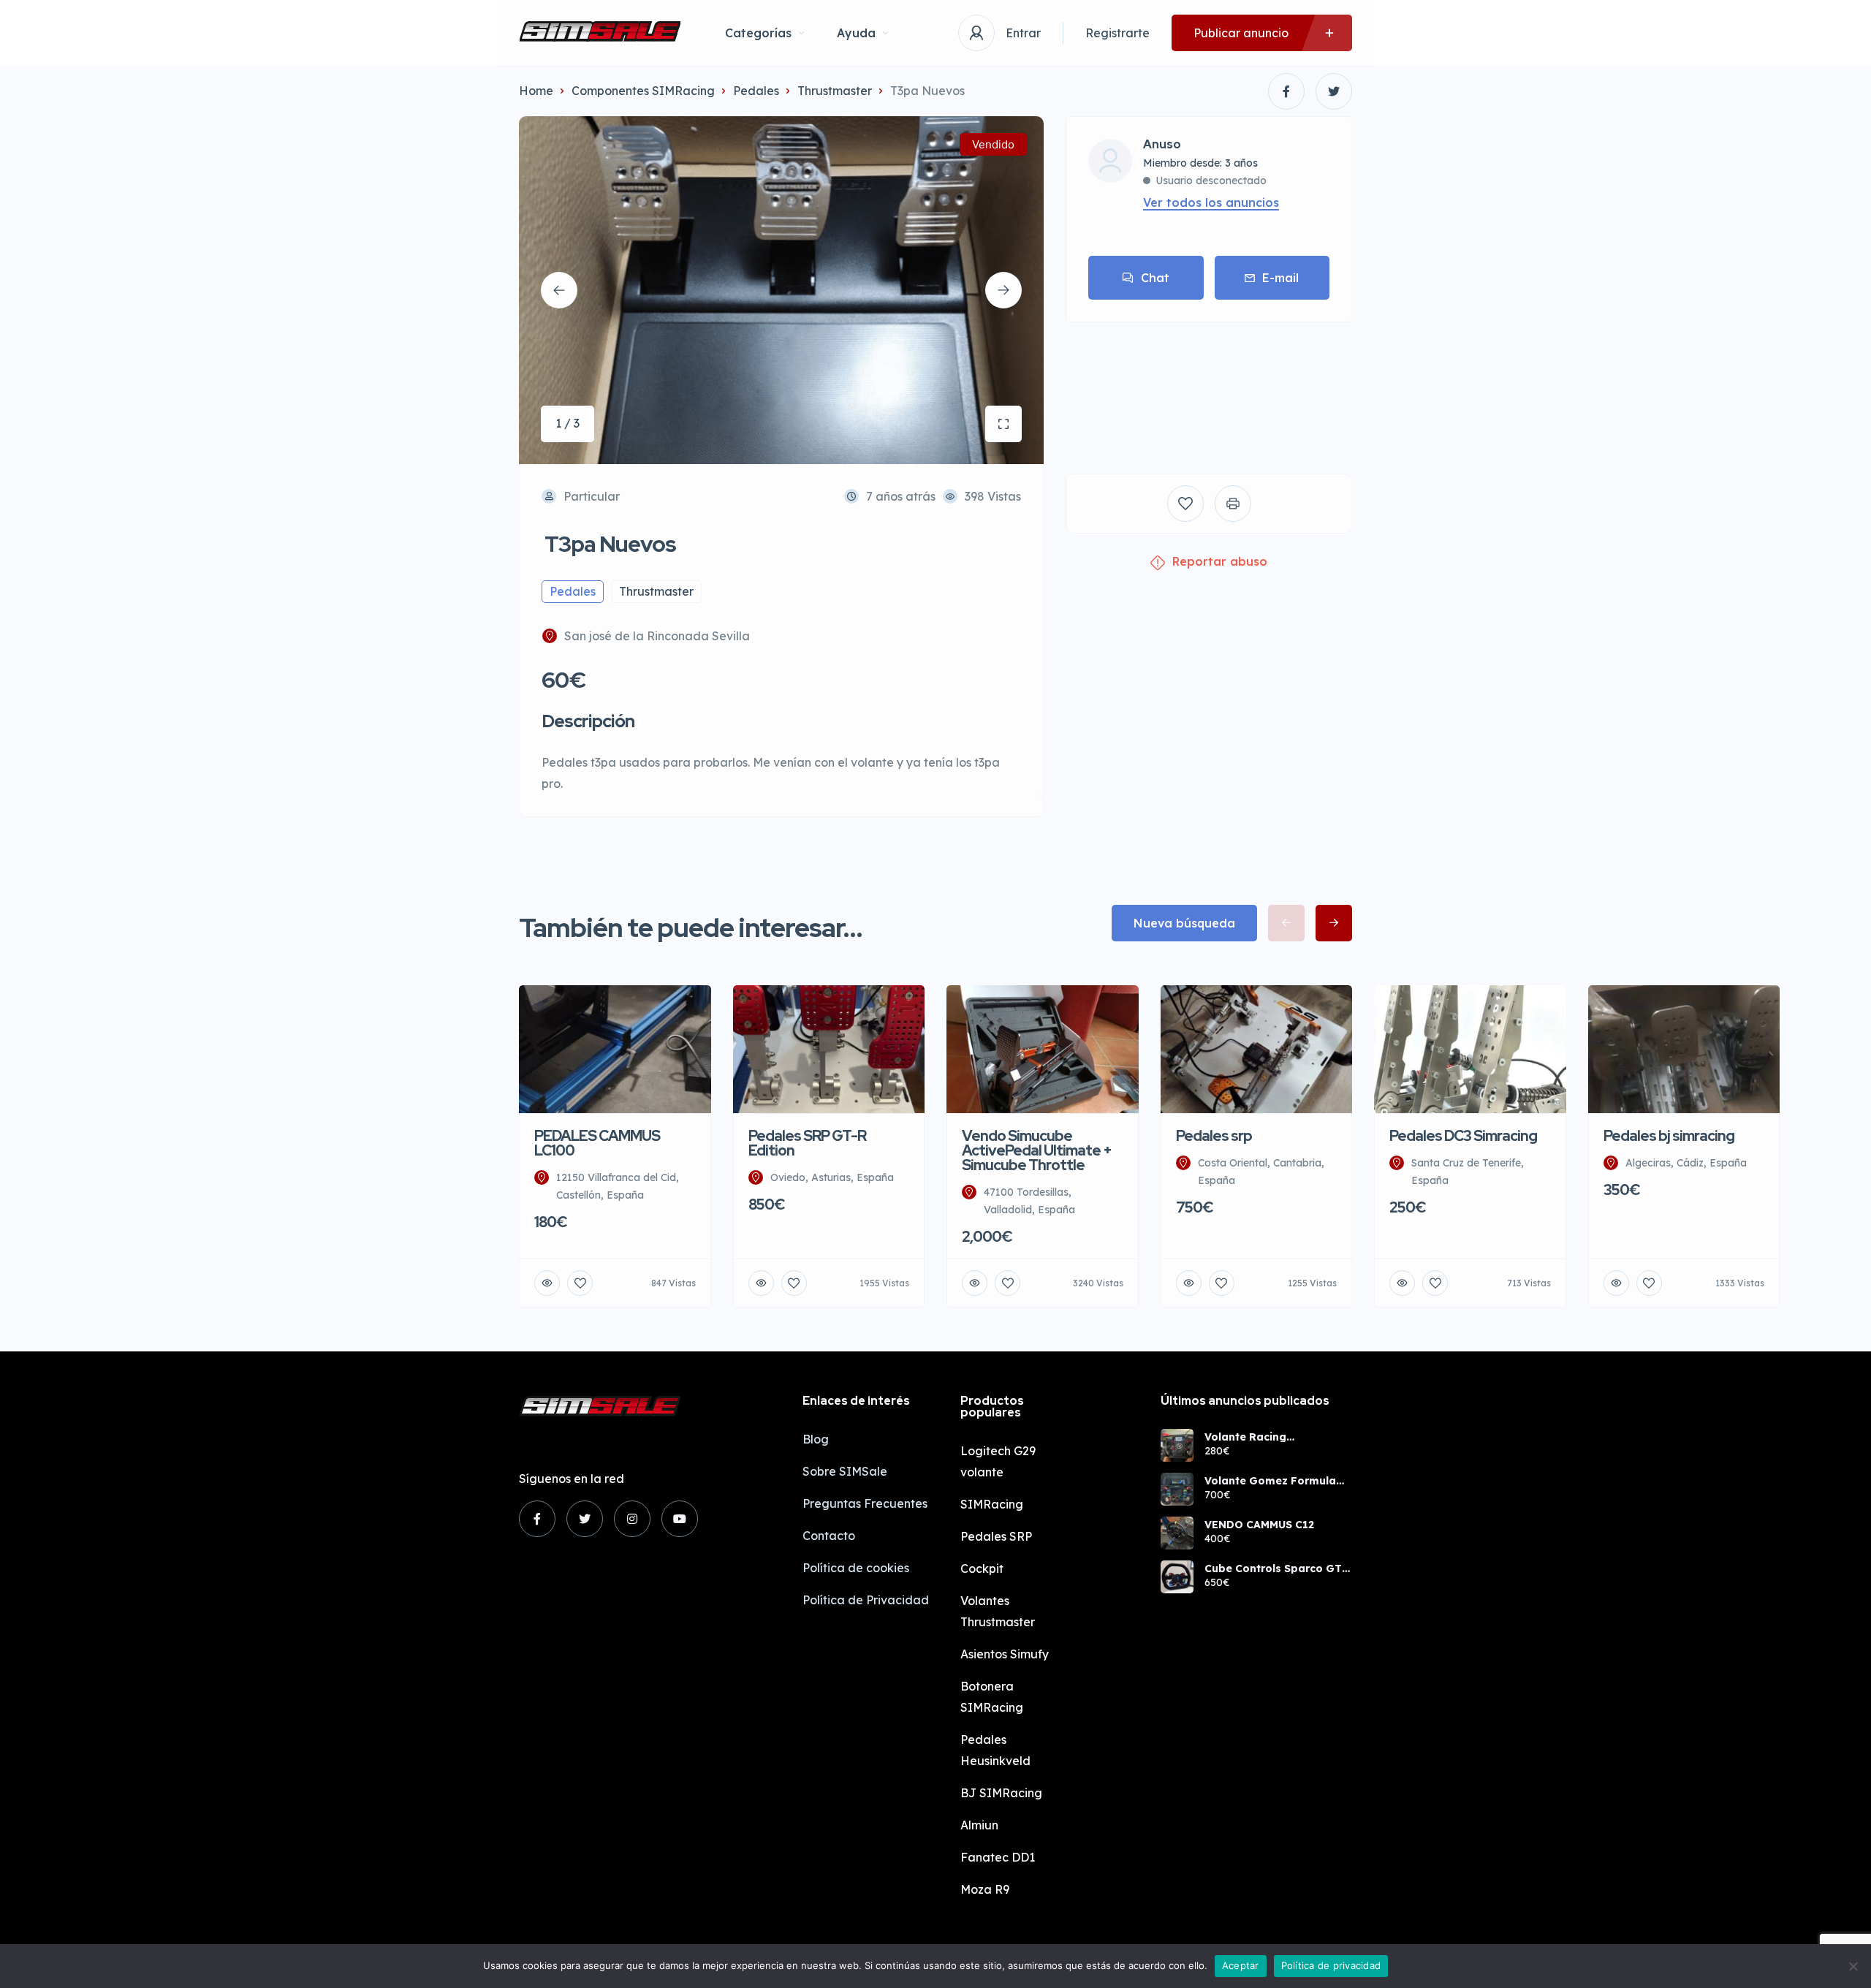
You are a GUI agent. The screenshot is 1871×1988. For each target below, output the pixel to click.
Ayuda (856, 33)
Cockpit (982, 1568)
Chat (1155, 278)
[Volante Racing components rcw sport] (1177, 1445)
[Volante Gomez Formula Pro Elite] (1177, 1489)
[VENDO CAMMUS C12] (1177, 1533)
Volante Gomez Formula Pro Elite (1270, 1481)
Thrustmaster (835, 91)
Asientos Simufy (1005, 1654)
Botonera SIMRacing (992, 1697)
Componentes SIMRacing (643, 91)
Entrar (1023, 33)
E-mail (1280, 278)
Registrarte (1117, 33)
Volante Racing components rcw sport (1265, 1437)
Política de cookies (856, 1568)
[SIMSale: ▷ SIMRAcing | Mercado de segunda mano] (600, 33)
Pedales (756, 91)
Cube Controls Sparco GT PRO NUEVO (1273, 1568)
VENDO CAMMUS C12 (1259, 1525)
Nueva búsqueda (1184, 923)
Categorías (758, 33)
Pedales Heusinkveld (995, 1750)
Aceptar (1241, 1965)
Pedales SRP (996, 1536)
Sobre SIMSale (845, 1471)
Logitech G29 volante (998, 1461)
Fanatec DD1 (998, 1857)
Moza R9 (985, 1889)
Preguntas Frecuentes (865, 1503)
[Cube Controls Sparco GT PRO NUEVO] (1177, 1577)
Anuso (1162, 145)
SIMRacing (992, 1504)
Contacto (829, 1536)
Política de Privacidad (866, 1600)
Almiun (979, 1825)
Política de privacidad (1331, 1965)
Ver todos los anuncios (1211, 202)
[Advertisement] (1209, 387)
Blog (816, 1439)
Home (536, 91)
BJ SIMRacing (1001, 1793)
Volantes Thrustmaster (998, 1611)
